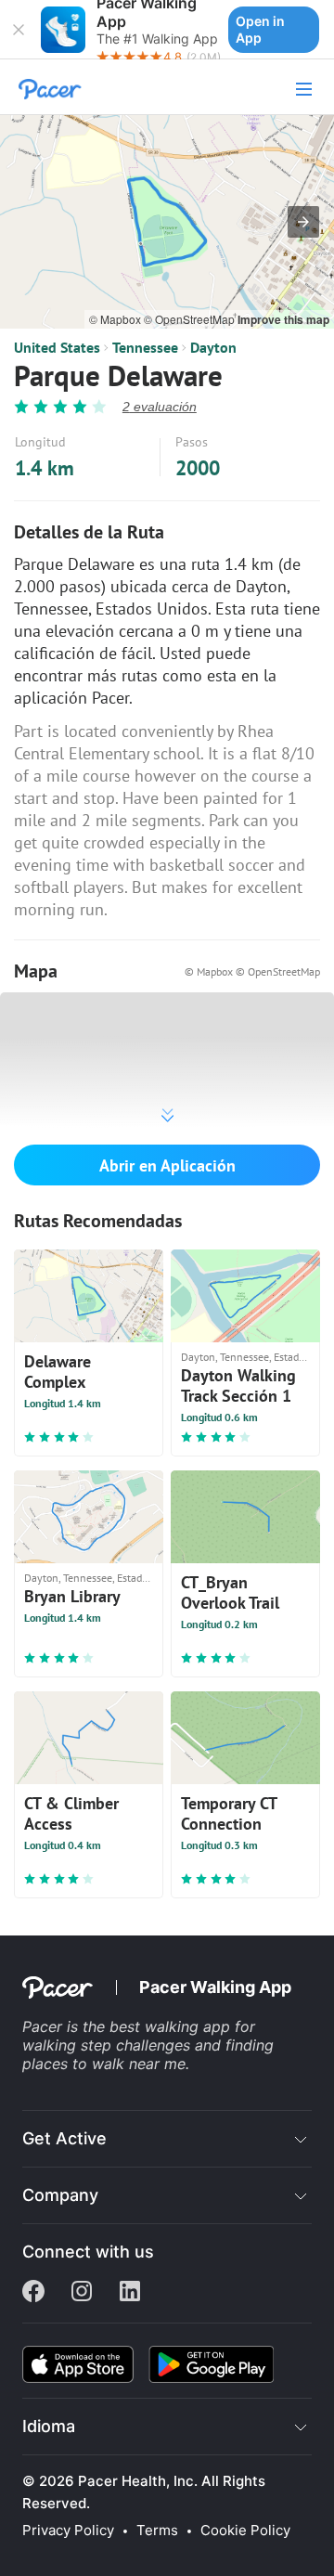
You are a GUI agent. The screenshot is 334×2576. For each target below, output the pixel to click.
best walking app (172, 2026)
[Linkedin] (130, 2293)
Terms (157, 2531)
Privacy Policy (68, 2531)
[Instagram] (82, 2293)
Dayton (213, 347)
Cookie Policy (245, 2531)
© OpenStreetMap (191, 319)
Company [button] (60, 2195)
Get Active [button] (64, 2138)
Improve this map (283, 319)
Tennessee (145, 347)
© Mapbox (116, 319)
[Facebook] (33, 2293)
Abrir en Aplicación (167, 1165)
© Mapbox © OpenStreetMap (252, 971)
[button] (19, 30)
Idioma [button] (49, 2426)
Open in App (260, 29)
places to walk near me (104, 2064)
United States (57, 347)
